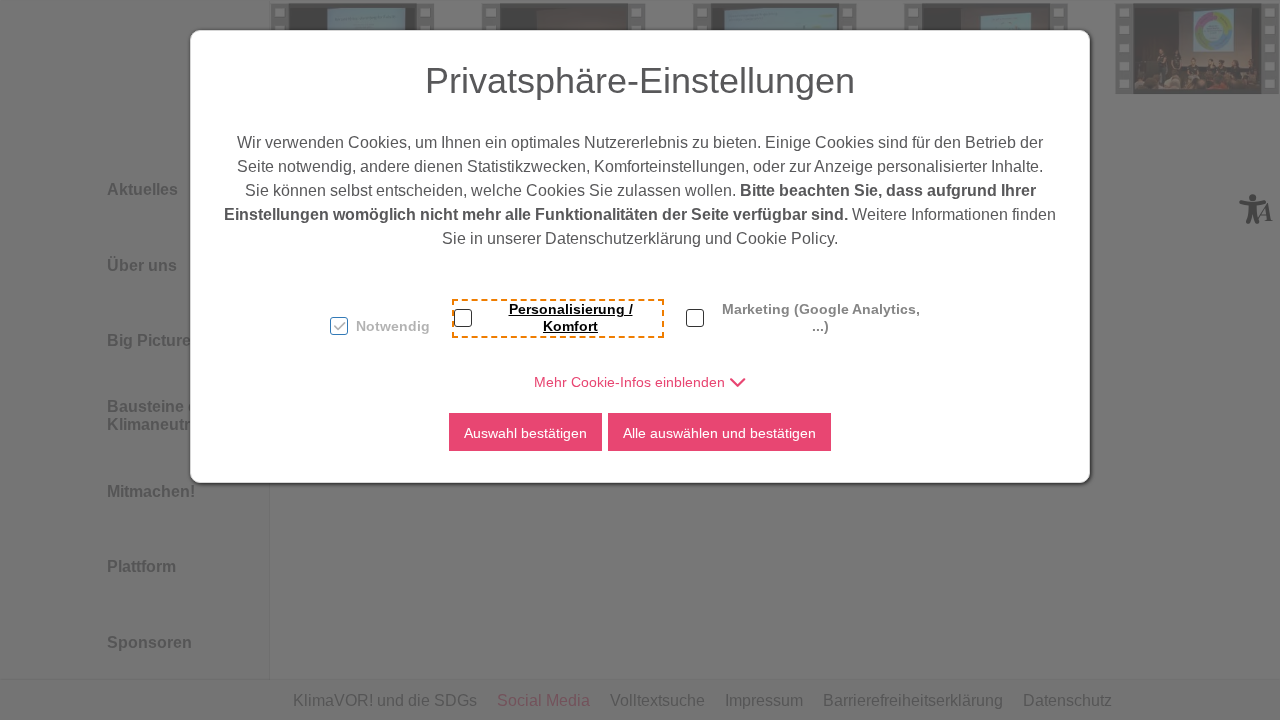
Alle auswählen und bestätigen (719, 433)
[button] (640, 382)
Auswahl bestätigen (525, 433)
